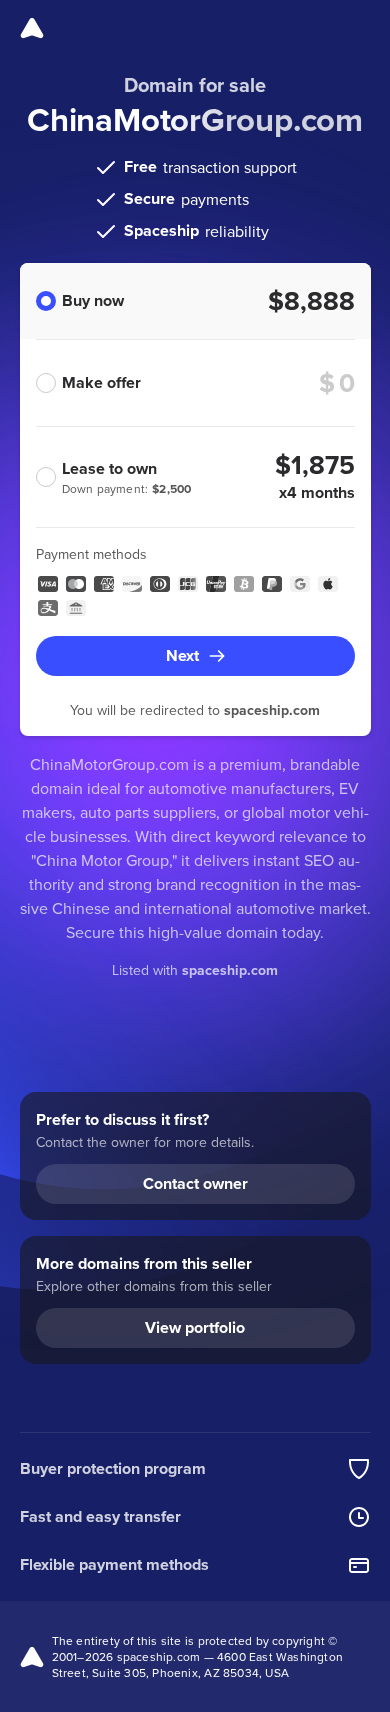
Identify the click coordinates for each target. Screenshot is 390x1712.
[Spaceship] (32, 28)
